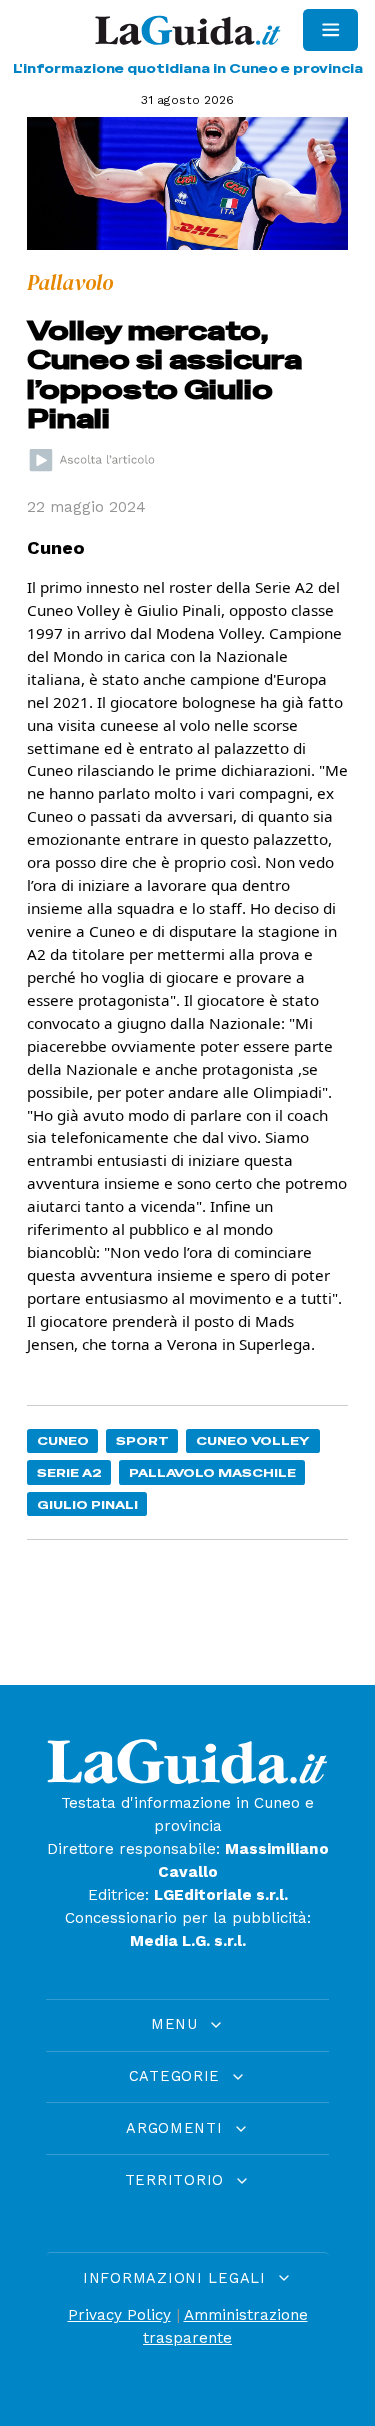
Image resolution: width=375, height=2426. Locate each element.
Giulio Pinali (87, 1504)
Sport (142, 1440)
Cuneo (63, 1440)
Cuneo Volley (253, 1440)
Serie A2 (69, 1472)
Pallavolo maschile (212, 1472)
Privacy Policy (119, 2315)
